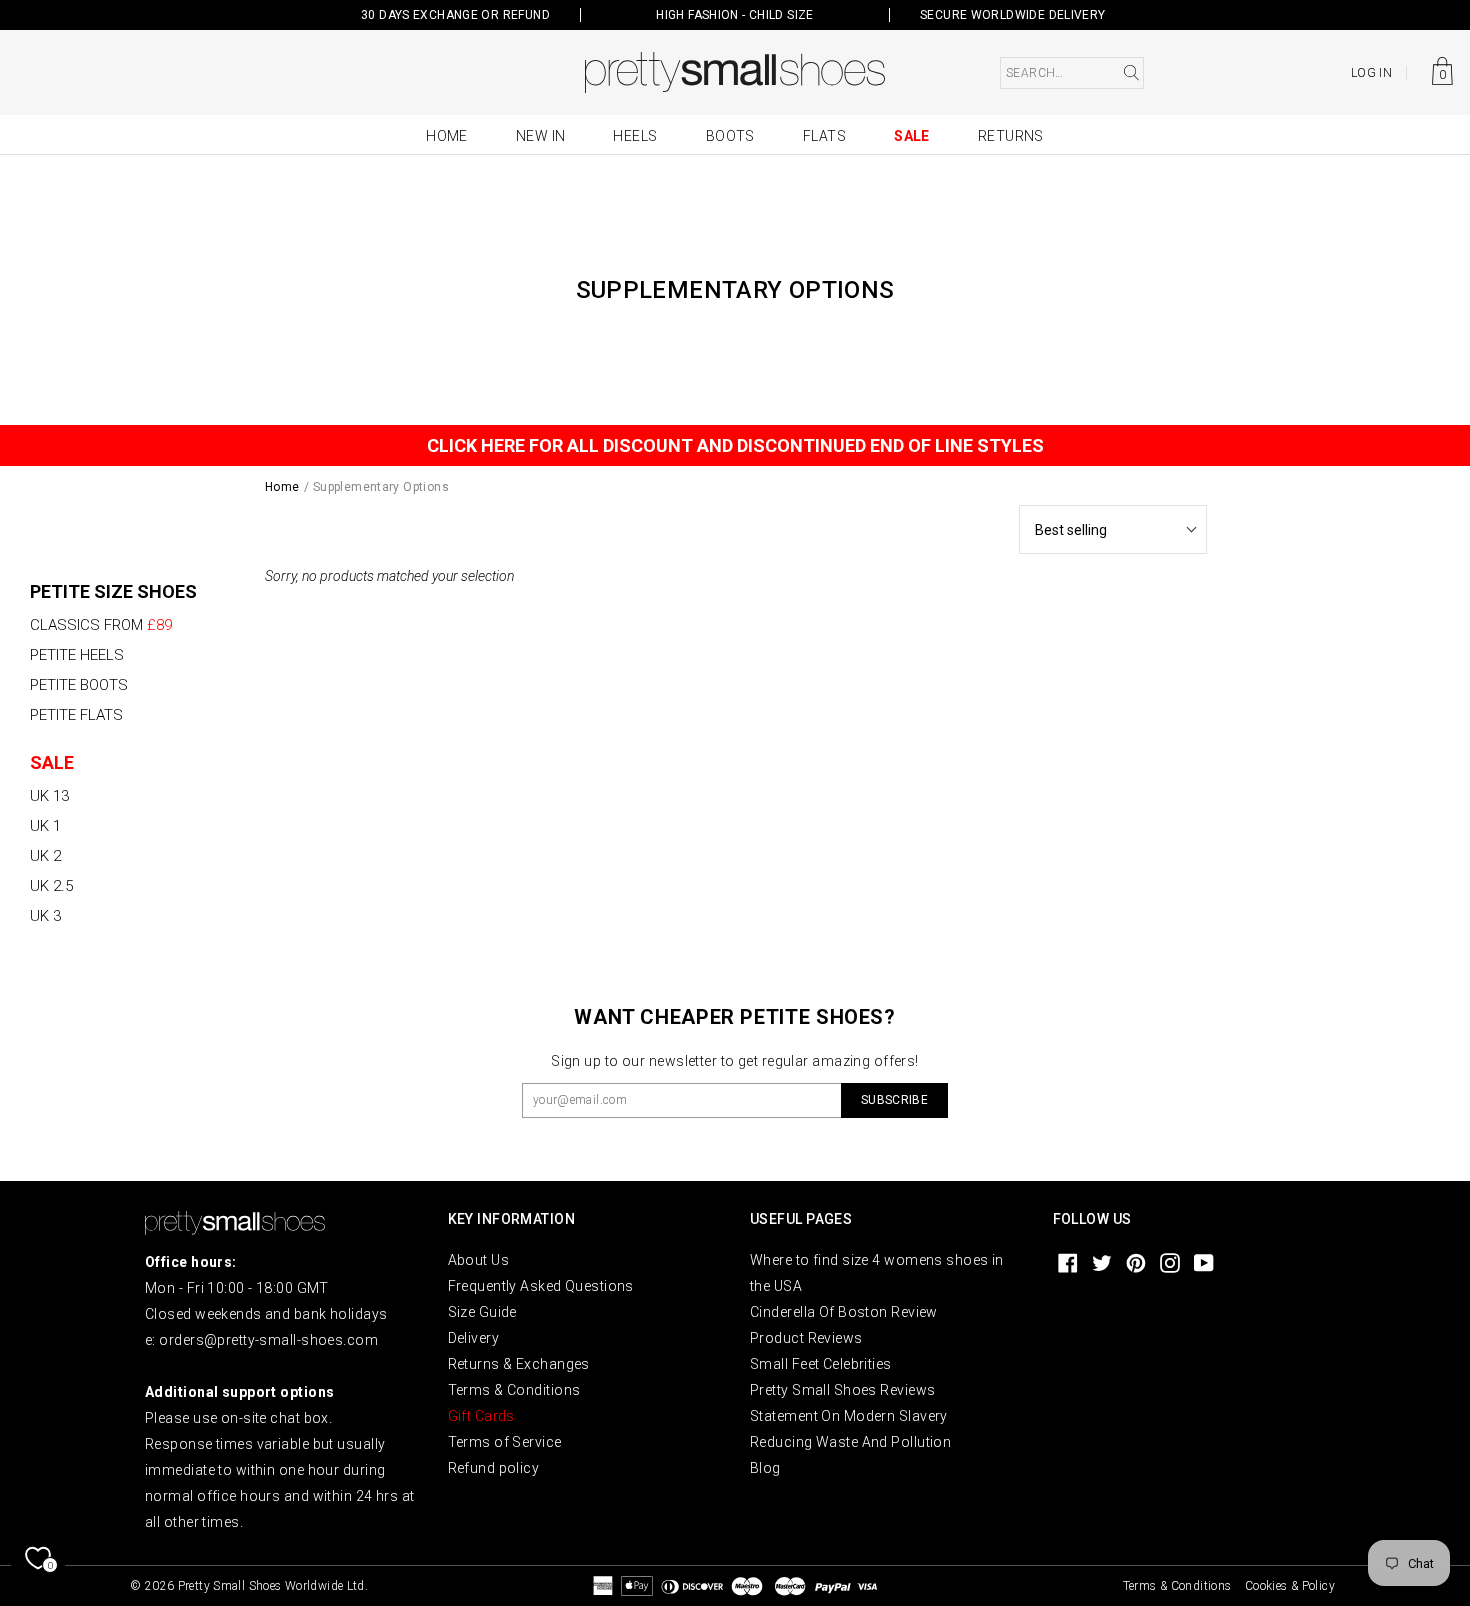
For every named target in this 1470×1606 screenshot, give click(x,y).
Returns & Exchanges (519, 1364)
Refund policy (494, 1468)
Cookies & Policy (1290, 1586)
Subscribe (894, 1100)
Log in (1371, 73)
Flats (824, 136)
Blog (765, 1468)
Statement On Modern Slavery (849, 1416)
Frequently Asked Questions (541, 1286)
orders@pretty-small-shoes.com (268, 1340)
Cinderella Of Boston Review (844, 1312)
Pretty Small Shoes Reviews (842, 1390)
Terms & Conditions (514, 1390)
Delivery (474, 1338)
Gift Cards (481, 1416)
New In (541, 136)
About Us (479, 1260)
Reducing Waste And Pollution (850, 1442)
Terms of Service (505, 1442)
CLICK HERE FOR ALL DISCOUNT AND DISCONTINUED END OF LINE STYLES (735, 445)
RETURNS (1011, 136)
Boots (730, 136)
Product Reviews (806, 1338)
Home (447, 136)
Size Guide (482, 1312)
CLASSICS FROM (101, 625)
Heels (635, 136)
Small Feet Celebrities (821, 1364)
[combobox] (1072, 73)
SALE (52, 762)
